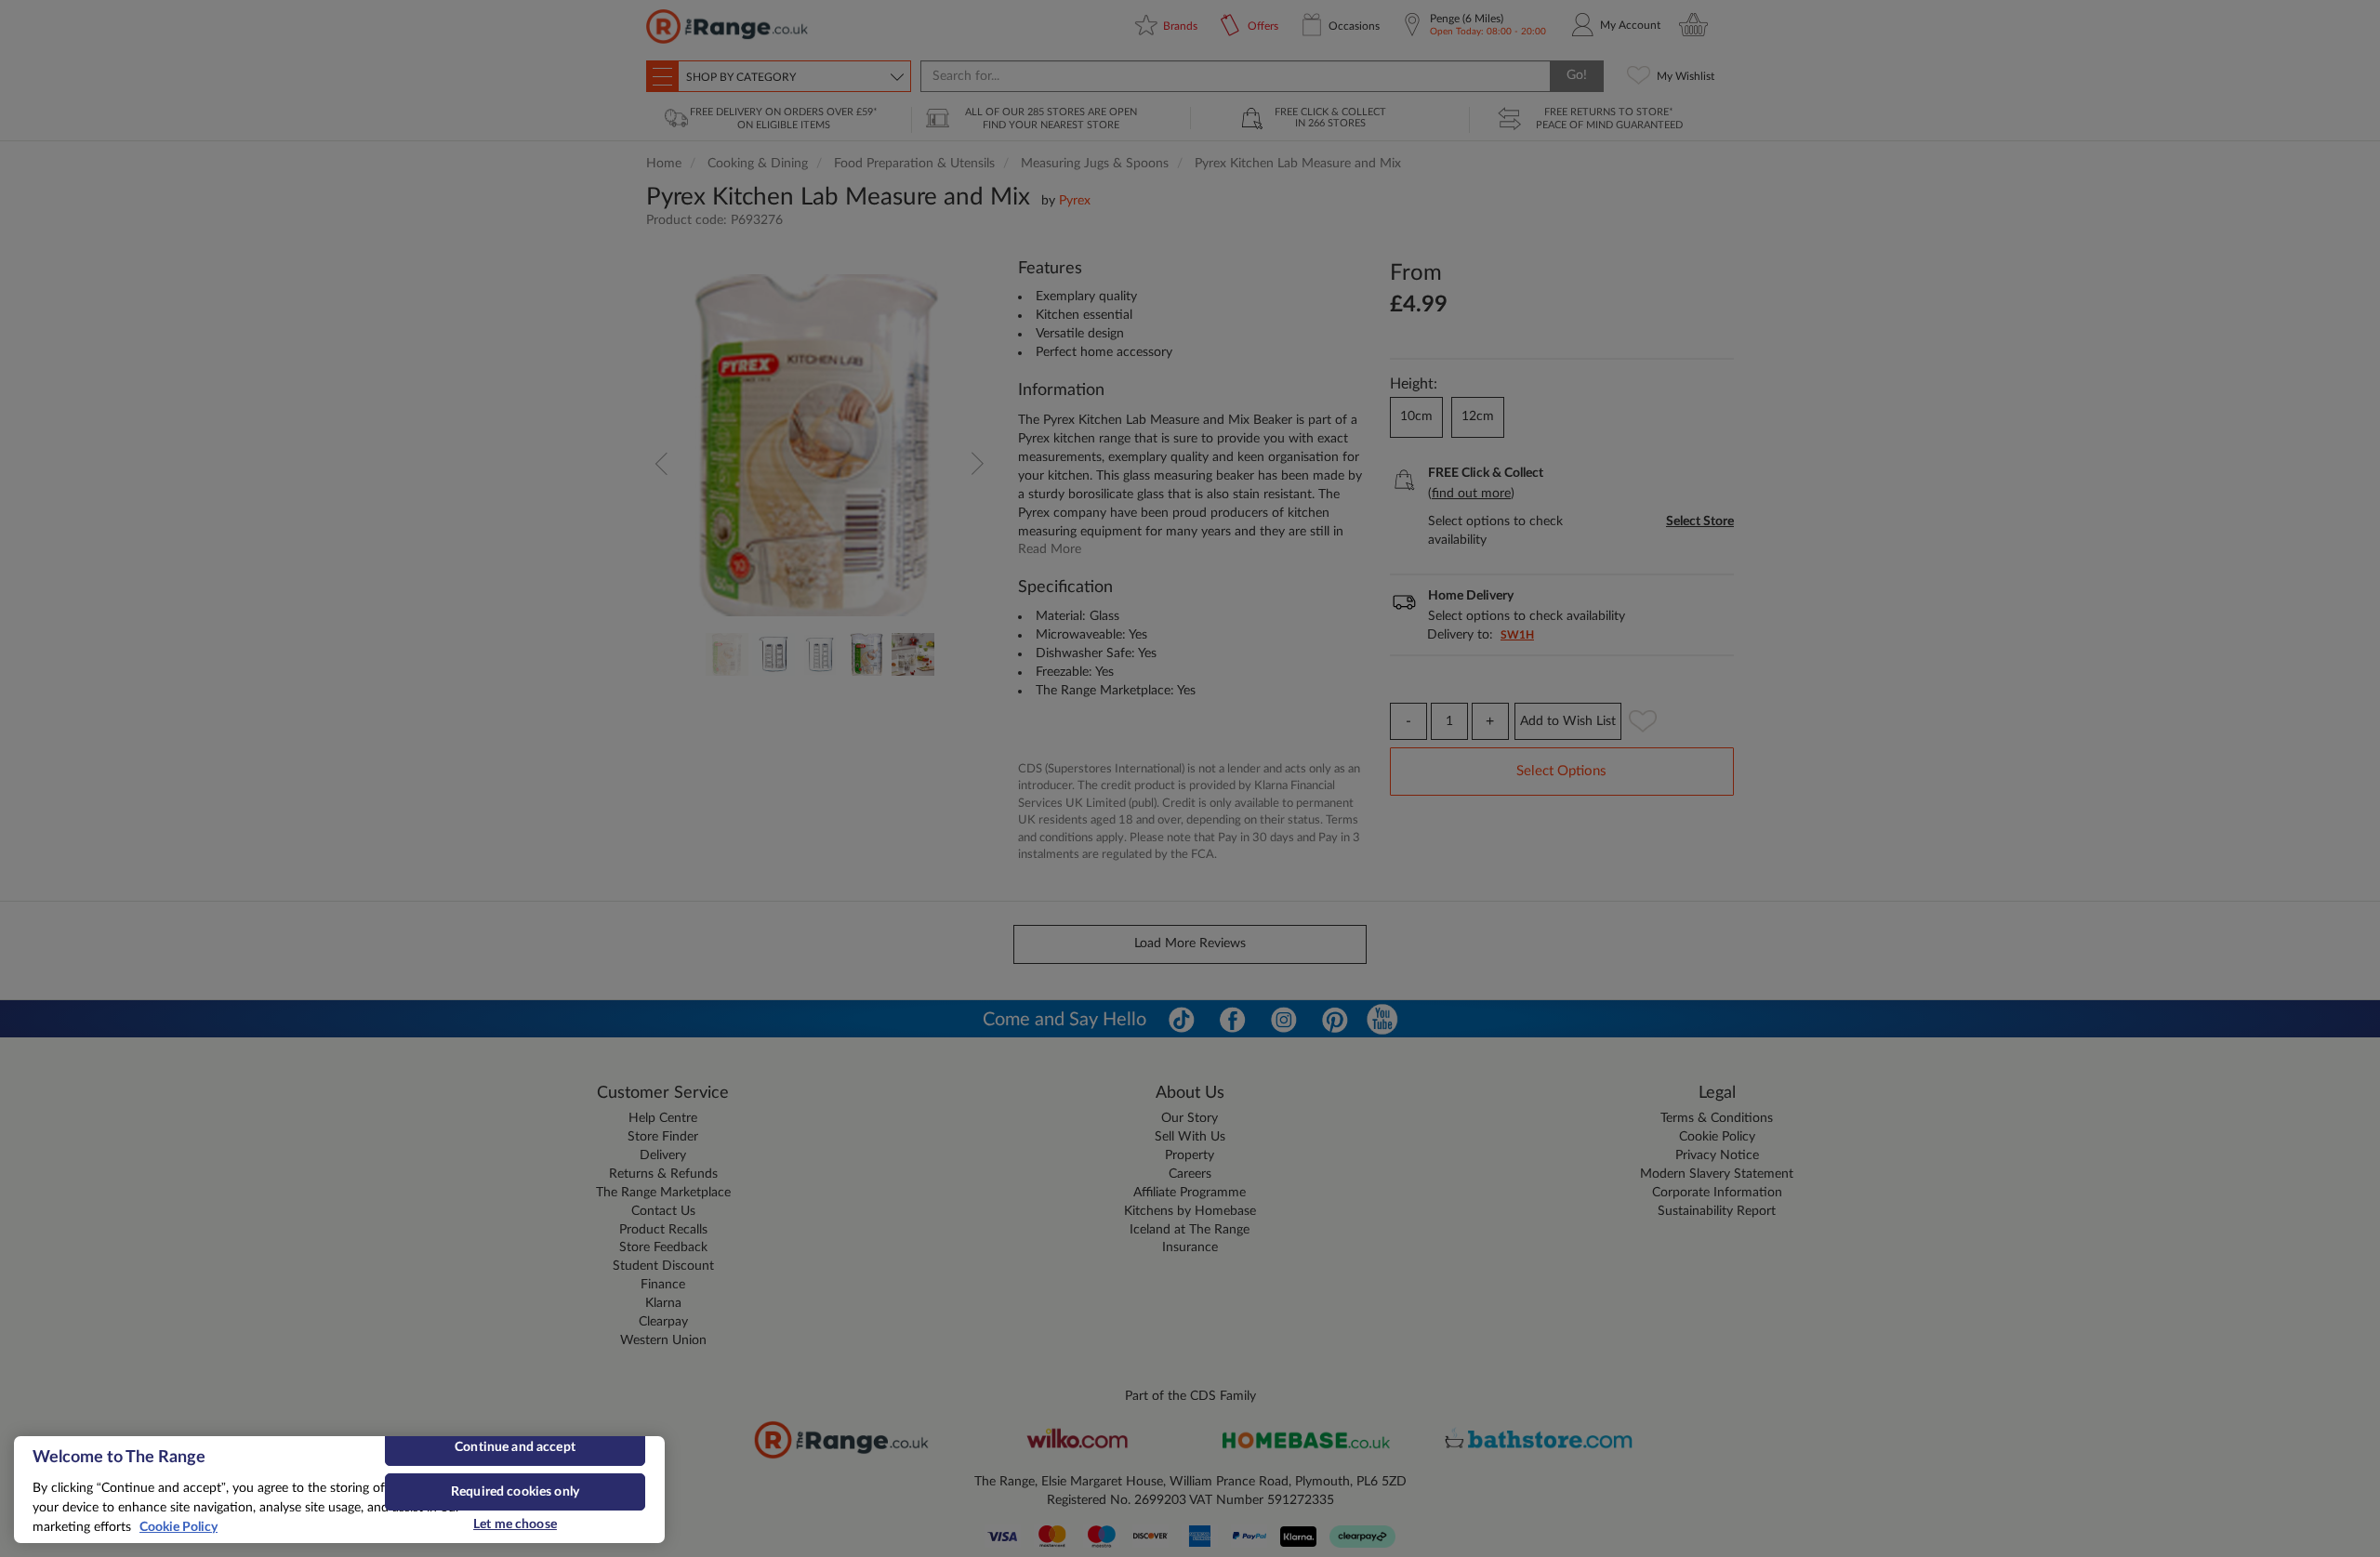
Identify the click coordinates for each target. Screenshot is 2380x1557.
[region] (339, 1490)
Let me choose (515, 1524)
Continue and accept (515, 1447)
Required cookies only (515, 1492)
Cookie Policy (178, 1527)
